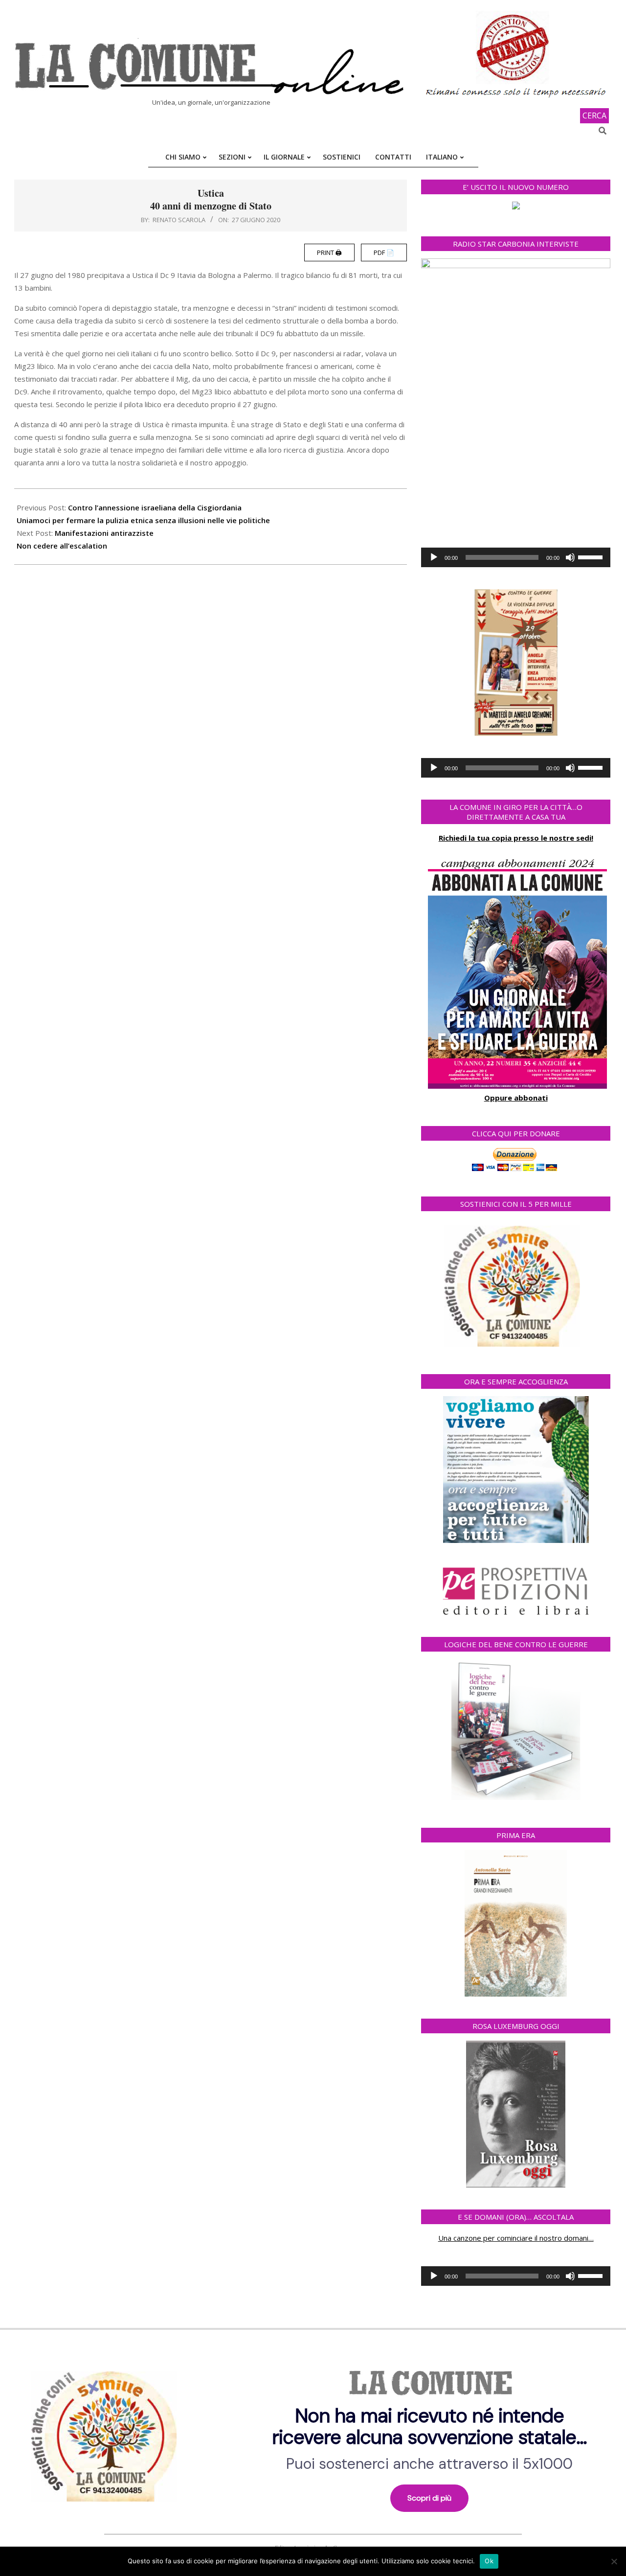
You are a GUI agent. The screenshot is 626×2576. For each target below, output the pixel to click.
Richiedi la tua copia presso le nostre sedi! (516, 838)
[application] (516, 557)
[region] (313, 2433)
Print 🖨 (329, 253)
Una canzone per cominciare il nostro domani (513, 2238)
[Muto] (570, 557)
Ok (489, 2561)
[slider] (592, 556)
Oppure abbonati (516, 1098)
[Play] (434, 557)
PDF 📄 (384, 253)
